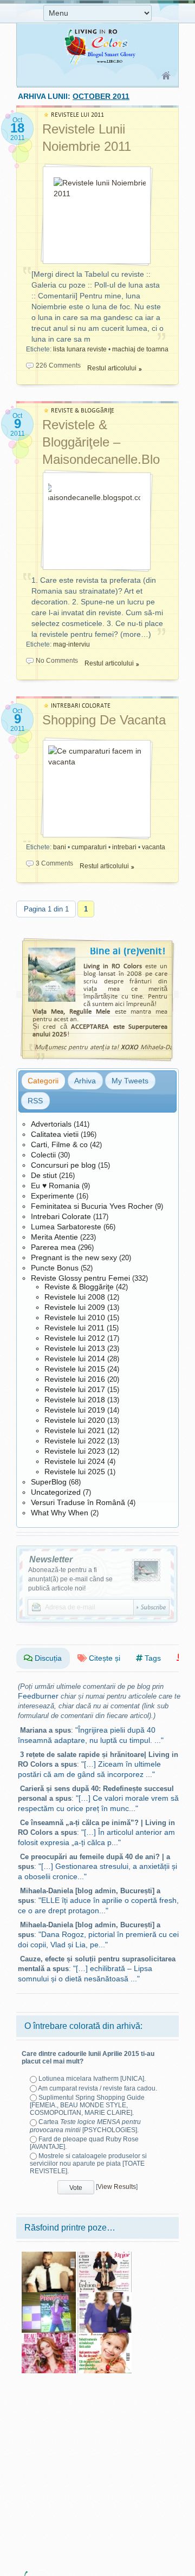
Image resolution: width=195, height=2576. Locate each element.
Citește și (103, 1658)
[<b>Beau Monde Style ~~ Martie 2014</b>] (49, 2337)
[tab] (43, 1081)
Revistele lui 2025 (75, 1472)
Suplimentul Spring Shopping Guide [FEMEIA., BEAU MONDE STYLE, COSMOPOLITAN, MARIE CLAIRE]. (87, 2105)
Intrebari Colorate (61, 1216)
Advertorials (51, 1124)
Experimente (53, 1196)
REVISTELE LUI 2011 (77, 115)
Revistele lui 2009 (75, 1307)
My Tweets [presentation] (130, 1081)
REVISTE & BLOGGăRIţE (83, 411)
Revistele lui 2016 (75, 1379)
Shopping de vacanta (104, 720)
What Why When (60, 1513)
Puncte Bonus (55, 1268)
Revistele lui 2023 (75, 1451)
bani (60, 847)
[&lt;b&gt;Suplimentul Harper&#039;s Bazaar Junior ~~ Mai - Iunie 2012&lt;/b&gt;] (105, 2255)
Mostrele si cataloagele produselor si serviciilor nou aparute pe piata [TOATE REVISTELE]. (88, 2164)
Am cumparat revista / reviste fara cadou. (97, 2088)
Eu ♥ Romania (55, 1186)
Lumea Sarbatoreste (66, 1227)
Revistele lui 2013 (75, 1348)
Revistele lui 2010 (75, 1317)
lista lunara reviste (80, 349)
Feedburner (38, 1696)
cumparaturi (89, 847)
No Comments (57, 661)
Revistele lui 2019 (75, 1410)
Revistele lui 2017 (75, 1389)
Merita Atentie (54, 1237)
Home (167, 76)
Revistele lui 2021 (75, 1430)
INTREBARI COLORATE (81, 706)
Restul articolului (112, 368)
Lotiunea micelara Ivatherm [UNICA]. (92, 2079)
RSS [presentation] (35, 1101)
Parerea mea (53, 1247)
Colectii (43, 1155)
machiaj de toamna (140, 349)
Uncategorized (56, 1492)
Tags (152, 1658)
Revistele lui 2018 (75, 1400)
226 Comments (58, 365)
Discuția (47, 1658)
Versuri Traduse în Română (78, 1502)
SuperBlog (49, 1482)
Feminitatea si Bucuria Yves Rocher (92, 1206)
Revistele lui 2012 (75, 1338)
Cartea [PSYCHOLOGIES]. (85, 2126)
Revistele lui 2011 (74, 1328)
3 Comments (54, 863)
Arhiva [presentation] (85, 1081)
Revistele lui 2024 (75, 1461)
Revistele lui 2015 (75, 1369)
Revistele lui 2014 (75, 1359)
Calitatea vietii (55, 1134)
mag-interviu (71, 644)
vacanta (154, 847)
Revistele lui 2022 (75, 1441)
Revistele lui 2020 (75, 1420)
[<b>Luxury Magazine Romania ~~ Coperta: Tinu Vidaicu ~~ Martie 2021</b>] (49, 2255)
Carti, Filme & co (59, 1144)
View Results (117, 2187)
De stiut (44, 1175)
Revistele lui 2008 (75, 1297)
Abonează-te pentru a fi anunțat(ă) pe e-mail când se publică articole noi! (70, 1579)
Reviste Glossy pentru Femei (80, 1278)
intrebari (124, 847)
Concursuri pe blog (63, 1165)
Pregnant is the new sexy (74, 1257)
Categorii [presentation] (43, 1081)
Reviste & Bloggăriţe (79, 1287)
